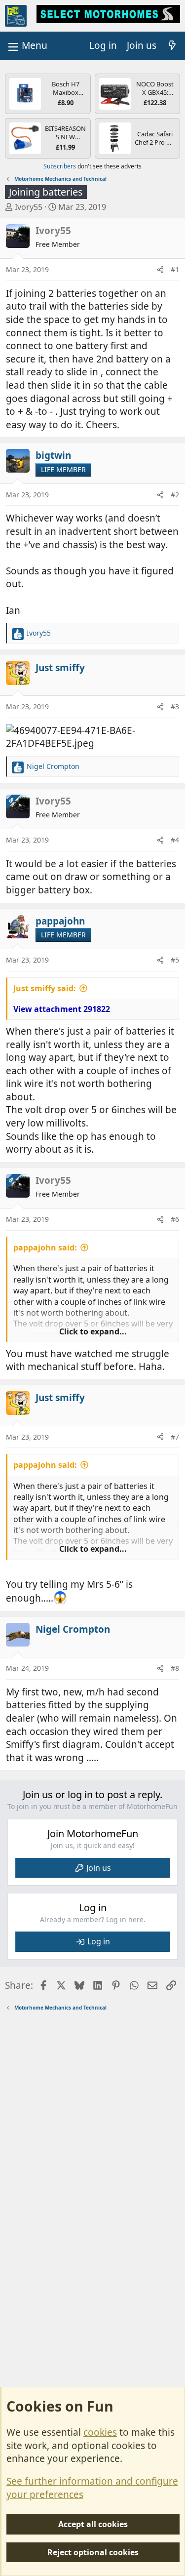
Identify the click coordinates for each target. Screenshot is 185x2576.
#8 (175, 1668)
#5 (175, 960)
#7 (175, 1437)
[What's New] (172, 46)
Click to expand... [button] (93, 1331)
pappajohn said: (45, 1248)
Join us (99, 1868)
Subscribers (60, 166)
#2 (175, 495)
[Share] (160, 270)
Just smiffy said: (45, 988)
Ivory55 (29, 207)
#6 (175, 1219)
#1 (175, 269)
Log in (99, 1941)
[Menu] (27, 46)
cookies (100, 2432)
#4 (175, 840)
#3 (175, 706)
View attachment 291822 (62, 1009)
